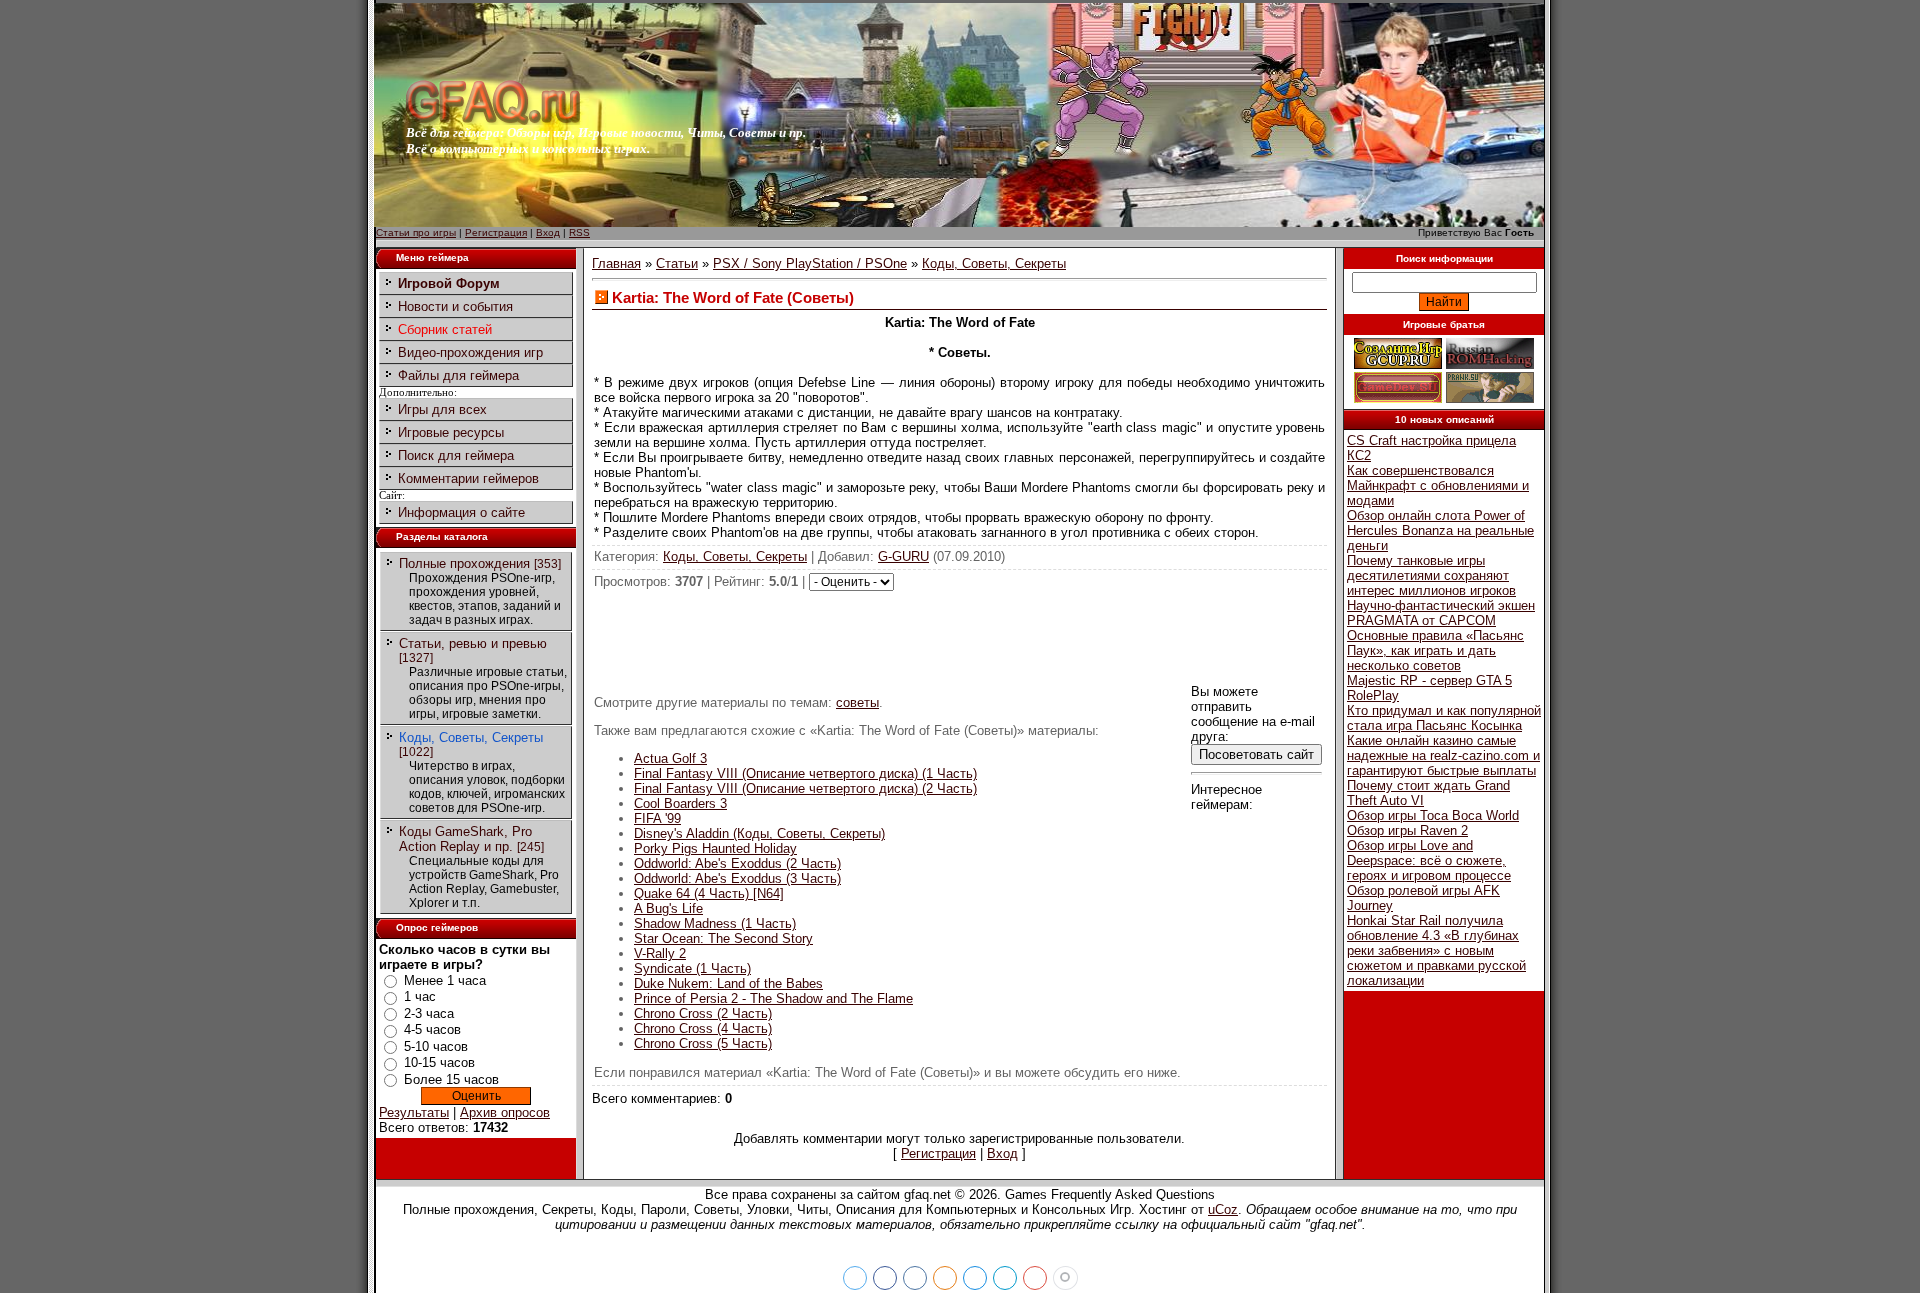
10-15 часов (439, 1062)
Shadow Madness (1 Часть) (715, 923)
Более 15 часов (451, 1079)
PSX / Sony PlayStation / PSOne (810, 263)
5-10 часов (436, 1046)
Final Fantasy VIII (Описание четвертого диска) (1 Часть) (805, 773)
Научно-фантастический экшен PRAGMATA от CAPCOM (1441, 613)
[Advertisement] (960, 636)
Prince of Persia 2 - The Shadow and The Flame (773, 998)
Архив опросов (505, 1112)
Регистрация (496, 232)
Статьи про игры (416, 232)
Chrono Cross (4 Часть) (703, 1028)
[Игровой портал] (493, 120)
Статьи (677, 263)
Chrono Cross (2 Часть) (703, 1013)
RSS (579, 232)
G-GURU (903, 556)
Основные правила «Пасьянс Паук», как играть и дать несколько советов (1435, 650)
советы (857, 702)
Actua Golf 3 (670, 758)
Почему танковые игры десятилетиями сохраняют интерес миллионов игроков (1431, 575)
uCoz (1223, 1209)
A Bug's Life (668, 908)
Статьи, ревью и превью (473, 643)
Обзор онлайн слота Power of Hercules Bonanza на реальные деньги (1440, 530)
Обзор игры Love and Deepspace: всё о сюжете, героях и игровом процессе (1429, 860)
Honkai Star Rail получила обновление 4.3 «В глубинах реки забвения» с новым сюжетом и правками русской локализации (1436, 950)
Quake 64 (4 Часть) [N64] (709, 893)
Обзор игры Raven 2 (1407, 830)
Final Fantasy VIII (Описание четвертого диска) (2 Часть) (805, 788)
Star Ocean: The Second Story (723, 938)
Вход (548, 232)
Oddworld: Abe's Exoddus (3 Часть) (737, 878)
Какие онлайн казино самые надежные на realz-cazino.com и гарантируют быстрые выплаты (1443, 755)
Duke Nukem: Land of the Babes (728, 983)
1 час (420, 996)
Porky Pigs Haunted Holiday (715, 848)
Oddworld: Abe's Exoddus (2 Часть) (737, 863)
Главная (616, 263)
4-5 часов (432, 1029)
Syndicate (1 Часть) (692, 968)
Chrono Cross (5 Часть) (703, 1043)
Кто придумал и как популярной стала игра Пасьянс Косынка (1444, 718)
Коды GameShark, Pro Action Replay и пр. (465, 839)
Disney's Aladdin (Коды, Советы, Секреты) (759, 833)
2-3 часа (429, 1013)
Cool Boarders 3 (680, 803)
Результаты (414, 1112)
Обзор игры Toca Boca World (1433, 815)
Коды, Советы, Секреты (471, 737)
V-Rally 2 (660, 953)
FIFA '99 (657, 818)
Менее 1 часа (445, 980)
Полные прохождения (464, 563)
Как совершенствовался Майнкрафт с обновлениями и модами (1438, 485)
